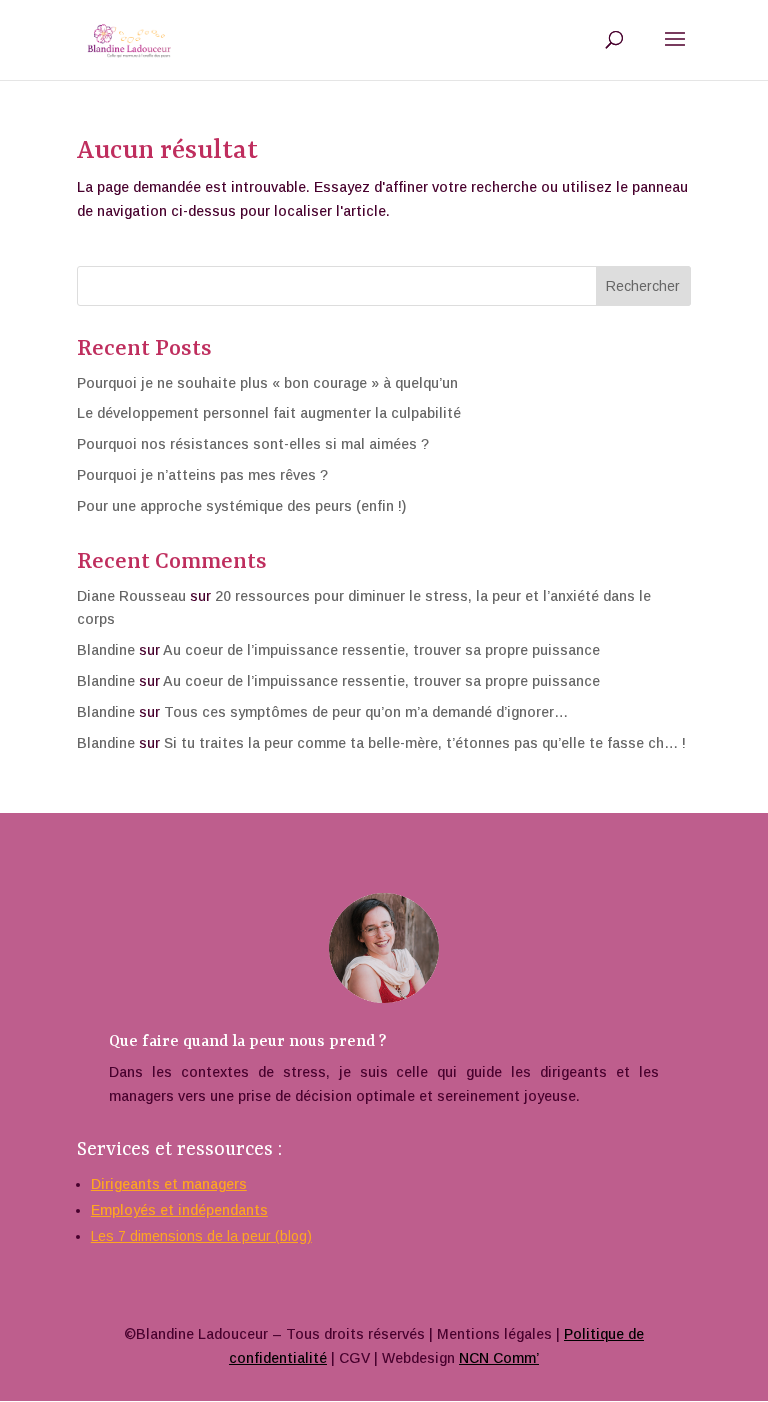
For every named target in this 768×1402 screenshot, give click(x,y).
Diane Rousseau (131, 596)
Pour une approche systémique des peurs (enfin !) (241, 506)
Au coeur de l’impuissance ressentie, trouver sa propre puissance (381, 650)
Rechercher (643, 286)
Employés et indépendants (179, 1210)
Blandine (106, 650)
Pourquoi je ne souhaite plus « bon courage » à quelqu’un (267, 383)
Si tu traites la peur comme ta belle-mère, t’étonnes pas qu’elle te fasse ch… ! (425, 743)
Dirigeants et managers (169, 1184)
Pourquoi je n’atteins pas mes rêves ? (202, 475)
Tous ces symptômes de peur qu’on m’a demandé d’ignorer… (366, 712)
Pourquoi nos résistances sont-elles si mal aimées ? (253, 444)
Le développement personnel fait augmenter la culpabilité (269, 413)
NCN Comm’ (499, 1358)
